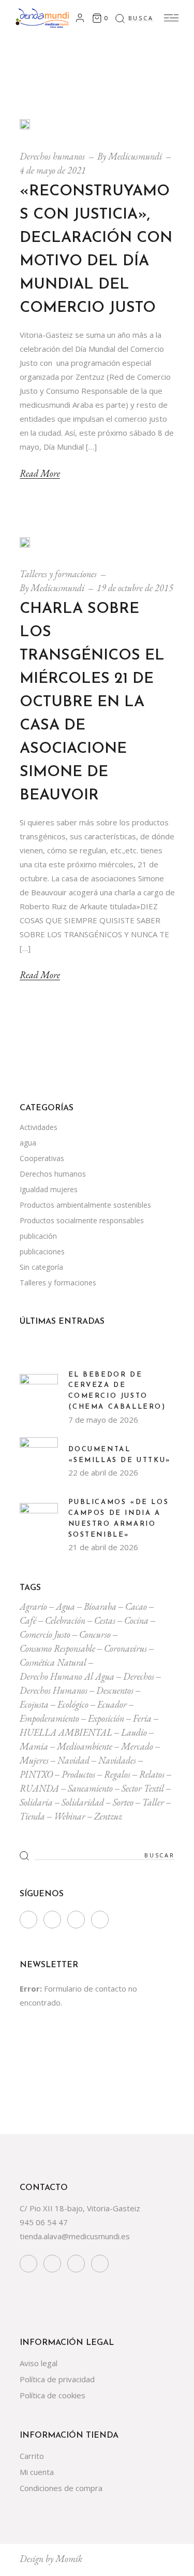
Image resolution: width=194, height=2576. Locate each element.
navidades (117, 1760)
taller (153, 1802)
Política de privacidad (57, 2379)
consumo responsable (57, 1648)
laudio (134, 1732)
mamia (34, 1746)
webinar (70, 1816)
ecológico (73, 1704)
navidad (73, 1760)
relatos (152, 1774)
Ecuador (112, 1704)
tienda (32, 1816)
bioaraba (100, 1606)
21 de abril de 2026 (103, 1547)
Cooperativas (42, 1158)
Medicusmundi (135, 156)
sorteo (123, 1802)
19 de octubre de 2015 (135, 588)
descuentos (115, 1690)
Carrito (32, 2456)
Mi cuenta (37, 2472)
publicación (38, 1236)
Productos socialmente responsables (82, 1220)
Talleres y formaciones (58, 574)
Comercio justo (45, 1634)
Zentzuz (108, 1816)
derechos (139, 1676)
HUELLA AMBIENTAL (66, 1732)
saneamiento (90, 1788)
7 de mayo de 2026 (103, 1420)
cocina (136, 1620)
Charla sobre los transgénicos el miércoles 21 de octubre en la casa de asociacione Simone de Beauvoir (92, 702)
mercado (137, 1746)
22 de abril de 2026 (103, 1472)
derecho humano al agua (67, 1676)
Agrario (33, 1606)
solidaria (36, 1802)
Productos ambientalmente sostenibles (85, 1205)
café (28, 1620)
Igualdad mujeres (49, 1189)
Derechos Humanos (54, 1690)
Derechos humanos (52, 156)
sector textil (143, 1788)
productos (78, 1774)
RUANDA (39, 1788)
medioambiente (85, 1746)
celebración (65, 1620)
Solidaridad (83, 1802)
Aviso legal (39, 2363)
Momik (69, 2559)
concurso (95, 1634)
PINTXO (36, 1774)
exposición (106, 1718)
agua (28, 1143)
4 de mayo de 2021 (53, 170)
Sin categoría (41, 1267)
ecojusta (34, 1704)
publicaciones (42, 1251)
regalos (117, 1774)
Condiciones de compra (61, 2488)
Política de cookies (53, 2395)
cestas (105, 1620)
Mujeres (34, 1760)
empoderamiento (49, 1718)
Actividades (39, 1127)
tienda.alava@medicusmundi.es (75, 2236)
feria (142, 1718)
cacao (136, 1606)
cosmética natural (53, 1662)
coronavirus (125, 1648)
